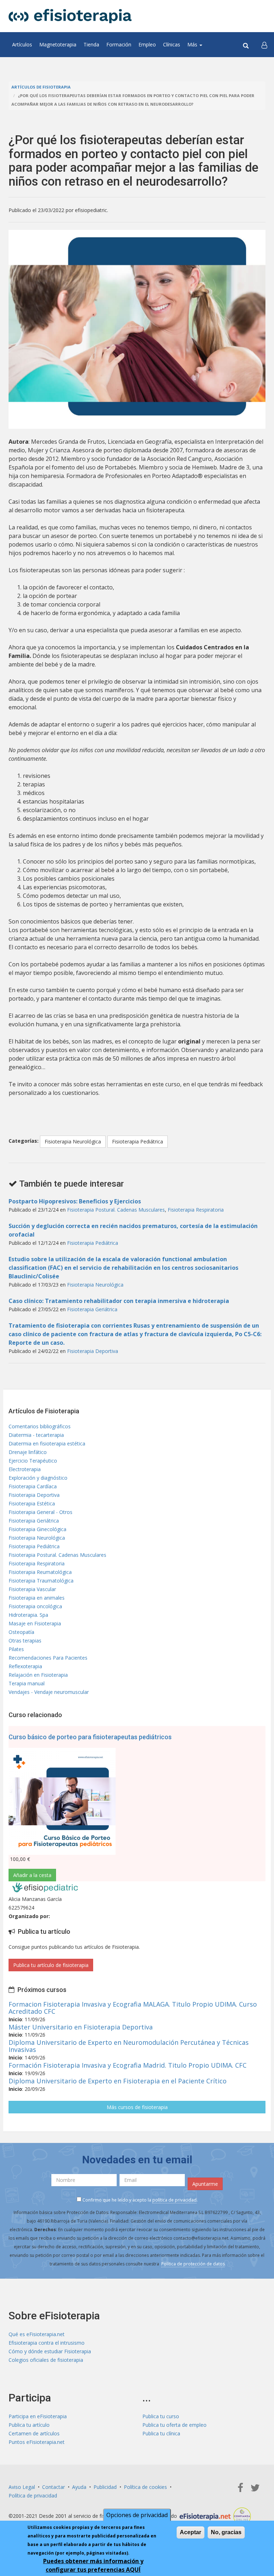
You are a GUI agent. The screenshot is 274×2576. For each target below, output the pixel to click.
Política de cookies (145, 2487)
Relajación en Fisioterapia (38, 1675)
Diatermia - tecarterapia (36, 1435)
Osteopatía (21, 1632)
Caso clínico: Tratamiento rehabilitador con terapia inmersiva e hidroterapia (119, 1301)
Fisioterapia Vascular (32, 1589)
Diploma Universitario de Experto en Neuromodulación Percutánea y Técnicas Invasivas (129, 2046)
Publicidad (105, 2487)
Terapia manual (27, 1683)
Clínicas (172, 44)
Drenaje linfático (28, 1452)
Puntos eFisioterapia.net (37, 2442)
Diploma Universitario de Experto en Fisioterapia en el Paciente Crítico (118, 2081)
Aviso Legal (22, 2487)
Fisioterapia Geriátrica (92, 1309)
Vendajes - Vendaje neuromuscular (49, 1692)
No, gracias (226, 2532)
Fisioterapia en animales (37, 1598)
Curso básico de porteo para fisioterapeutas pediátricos (90, 1737)
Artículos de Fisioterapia (41, 87)
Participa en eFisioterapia (38, 2416)
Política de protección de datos (193, 2264)
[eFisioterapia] (70, 16)
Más (193, 44)
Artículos (22, 44)
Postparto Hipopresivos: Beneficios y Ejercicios (75, 1201)
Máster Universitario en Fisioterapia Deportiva (81, 2027)
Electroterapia (25, 1469)
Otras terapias (25, 1641)
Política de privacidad (33, 2495)
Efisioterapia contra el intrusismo (47, 2343)
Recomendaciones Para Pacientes (48, 1658)
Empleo (147, 44)
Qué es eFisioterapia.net (37, 2334)
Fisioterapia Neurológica (73, 1141)
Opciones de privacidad (137, 2515)
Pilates (16, 1649)
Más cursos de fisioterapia (137, 2107)
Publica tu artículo (29, 2425)
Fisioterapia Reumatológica (40, 1572)
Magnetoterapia (58, 44)
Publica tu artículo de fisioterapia (51, 1965)
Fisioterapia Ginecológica (37, 1529)
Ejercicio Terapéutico (33, 1461)
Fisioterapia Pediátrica (138, 1141)
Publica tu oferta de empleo (174, 2425)
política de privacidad (174, 2200)
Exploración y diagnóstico (38, 1478)
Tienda (91, 44)
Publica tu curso (161, 2416)
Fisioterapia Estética (32, 1503)
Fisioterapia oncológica (35, 1606)
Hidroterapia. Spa (28, 1615)
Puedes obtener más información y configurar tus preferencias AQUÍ (93, 2565)
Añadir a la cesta (32, 1875)
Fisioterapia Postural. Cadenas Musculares (116, 1210)
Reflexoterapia (25, 1666)
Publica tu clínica (161, 2433)
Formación (119, 44)
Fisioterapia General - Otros (40, 1512)
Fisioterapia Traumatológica (41, 1581)
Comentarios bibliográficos (40, 1426)
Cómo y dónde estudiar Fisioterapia (50, 2351)
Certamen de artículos (34, 2433)
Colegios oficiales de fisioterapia (46, 2360)
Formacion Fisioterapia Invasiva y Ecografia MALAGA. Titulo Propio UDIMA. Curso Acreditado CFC (133, 2008)
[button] (264, 45)
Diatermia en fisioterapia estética (47, 1443)
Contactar (54, 2487)
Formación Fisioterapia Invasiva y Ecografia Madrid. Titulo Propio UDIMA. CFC (128, 2065)
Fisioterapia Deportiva (93, 1351)
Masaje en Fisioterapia (35, 1623)
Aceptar (191, 2532)
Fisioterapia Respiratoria (196, 1210)
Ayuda (79, 2487)
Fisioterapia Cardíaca (33, 1486)
